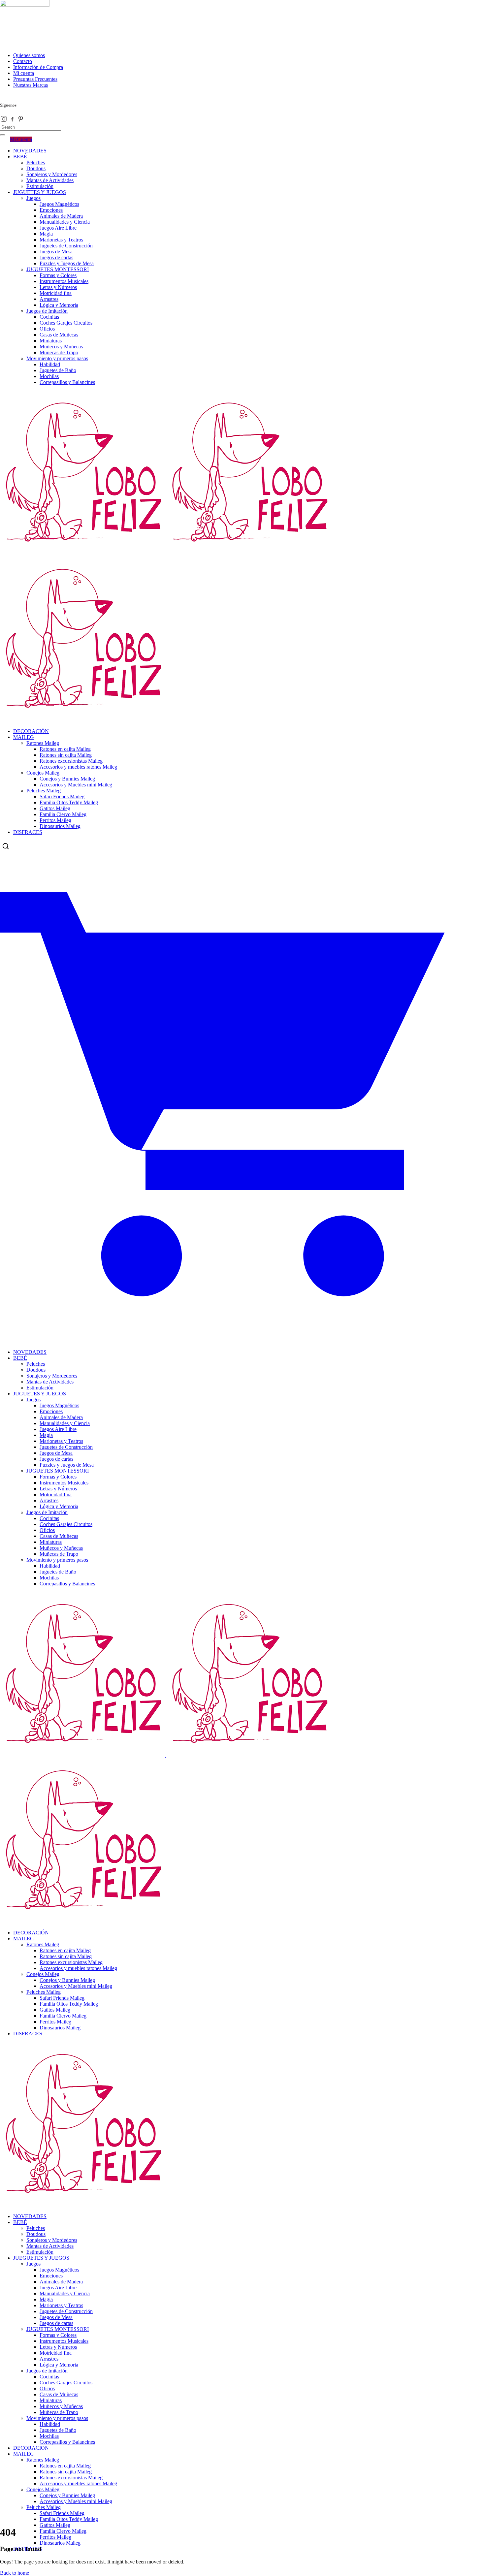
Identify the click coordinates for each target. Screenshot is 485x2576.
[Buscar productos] (6, 846)
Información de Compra (38, 67)
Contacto (23, 61)
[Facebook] (13, 121)
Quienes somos (29, 55)
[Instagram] (4, 121)
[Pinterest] (21, 121)
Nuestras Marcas (31, 85)
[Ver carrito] (242, 1335)
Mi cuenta (24, 73)
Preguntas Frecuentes (35, 79)
